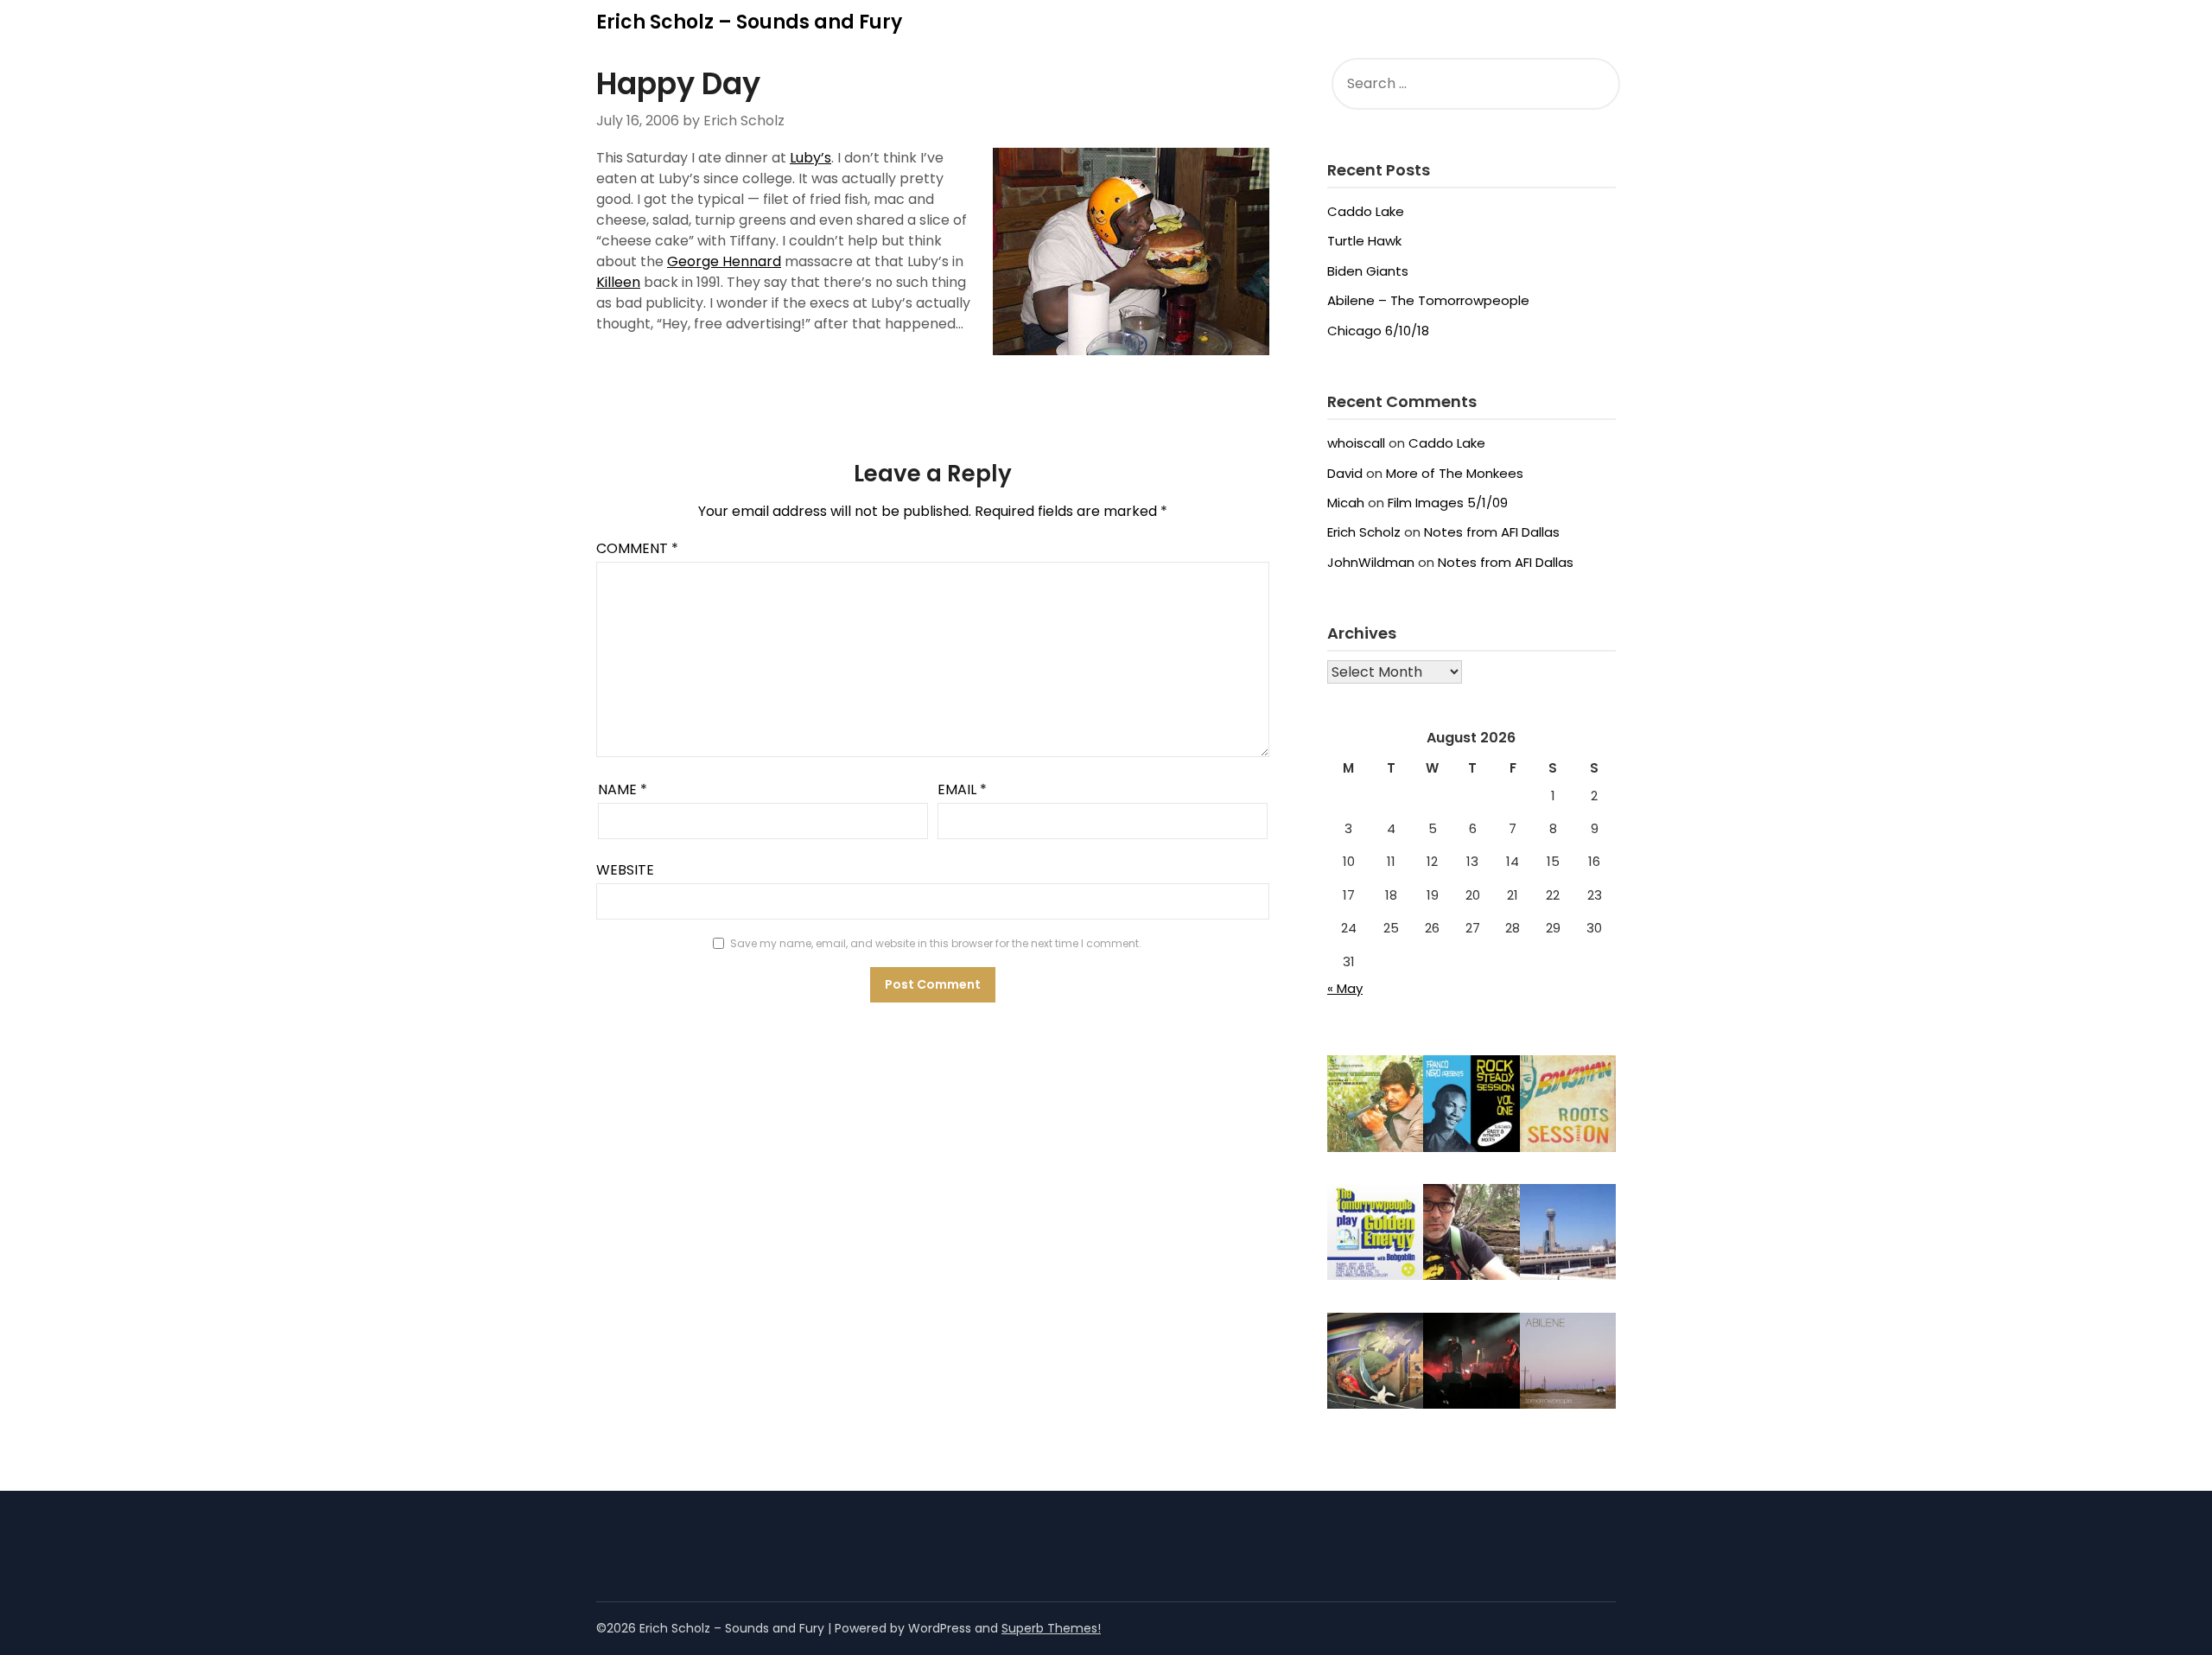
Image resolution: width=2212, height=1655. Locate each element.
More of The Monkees (1455, 473)
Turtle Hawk (1364, 241)
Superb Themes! (1051, 1628)
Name (623, 789)
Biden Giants (1368, 271)
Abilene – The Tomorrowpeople (1428, 300)
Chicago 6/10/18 (1378, 331)
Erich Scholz (1364, 532)
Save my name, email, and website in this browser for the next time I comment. (936, 943)
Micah (1346, 503)
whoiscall (1356, 443)
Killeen (618, 282)
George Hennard (724, 261)
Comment (637, 548)
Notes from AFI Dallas (1492, 532)
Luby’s (810, 158)
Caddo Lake (1366, 211)
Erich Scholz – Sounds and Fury (749, 22)
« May (1345, 988)
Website (625, 870)
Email (962, 789)
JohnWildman (1371, 562)
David (1345, 473)
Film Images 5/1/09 (1448, 503)
